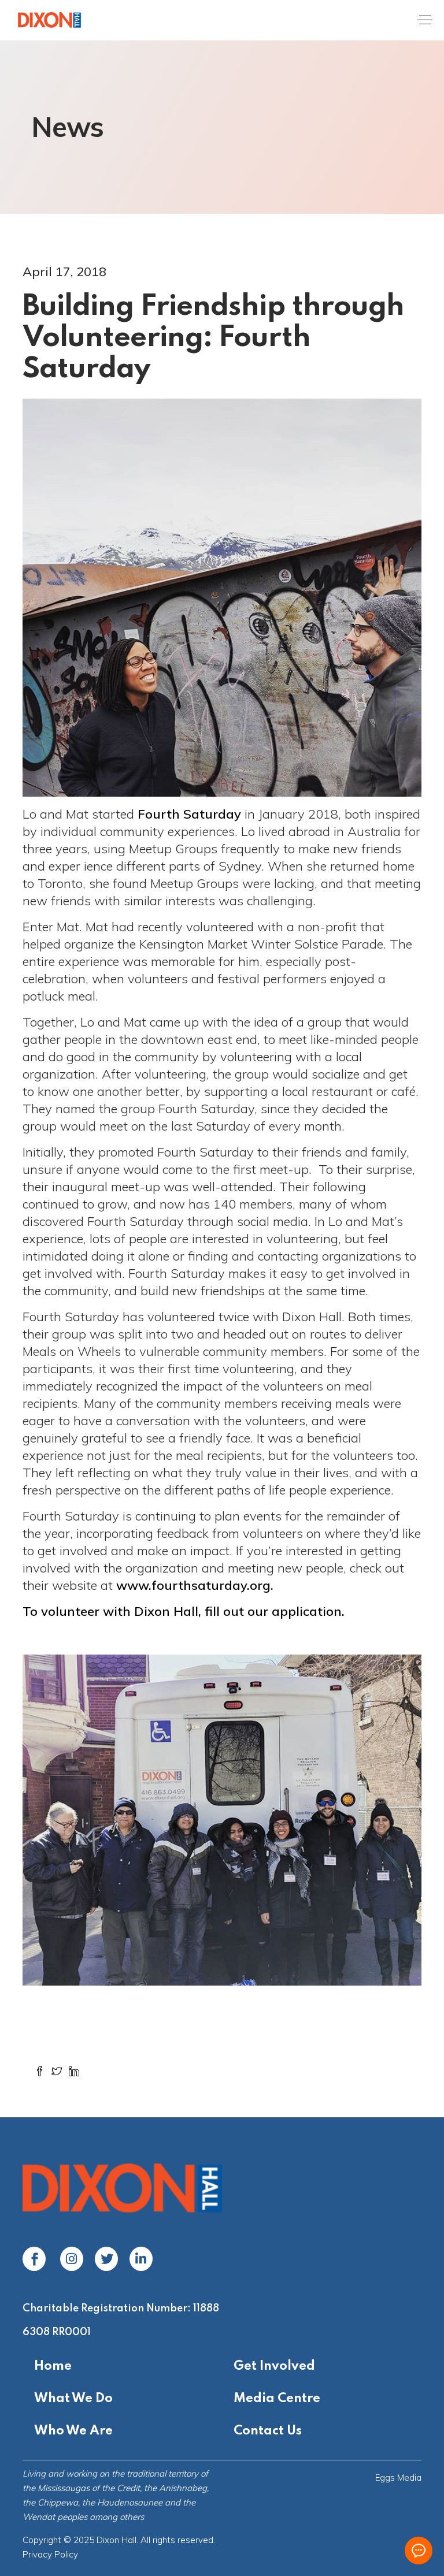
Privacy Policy (50, 2554)
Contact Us (268, 2431)
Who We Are (73, 2431)
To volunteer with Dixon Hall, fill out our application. (184, 1611)
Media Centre (277, 2399)
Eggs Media (398, 2478)
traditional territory (162, 2473)
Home (53, 2366)
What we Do (73, 2399)
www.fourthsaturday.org (193, 1585)
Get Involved (274, 2366)
